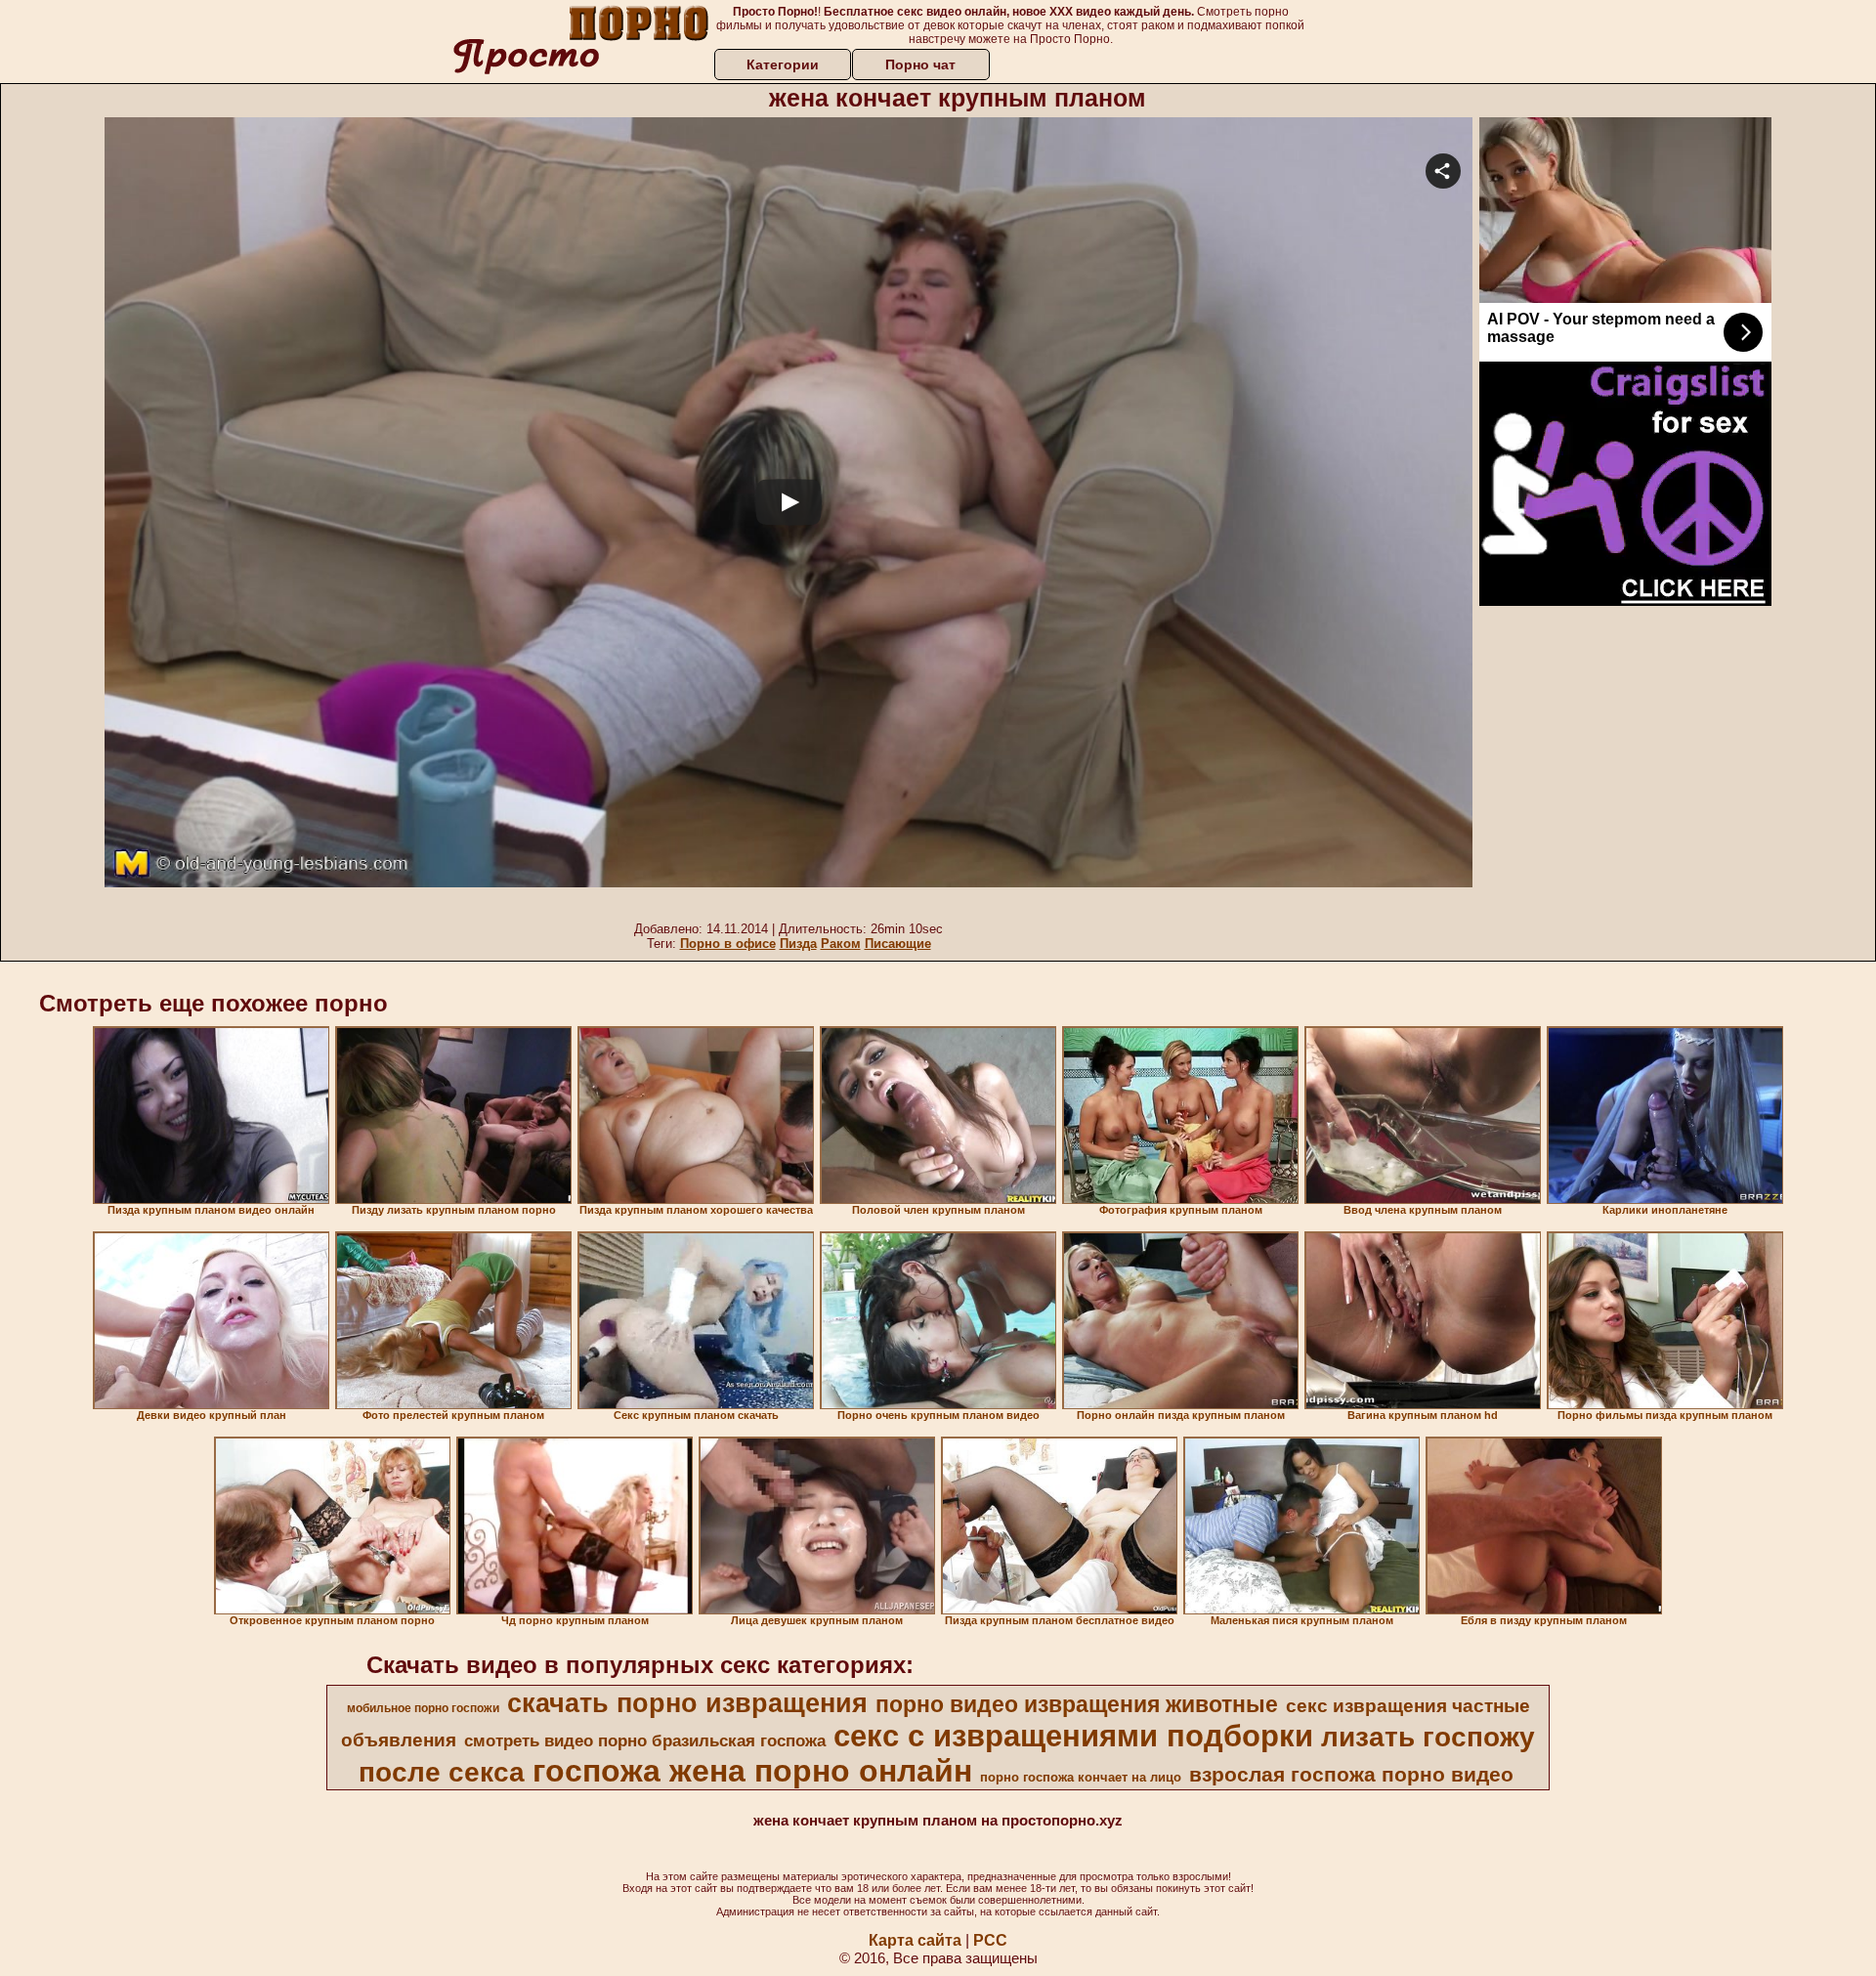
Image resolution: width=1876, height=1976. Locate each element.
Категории (783, 64)
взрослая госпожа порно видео (1351, 1775)
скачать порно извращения (687, 1703)
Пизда (798, 944)
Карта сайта (915, 1940)
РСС (990, 1940)
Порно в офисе (728, 944)
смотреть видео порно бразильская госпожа (645, 1740)
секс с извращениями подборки (1073, 1736)
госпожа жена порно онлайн (752, 1771)
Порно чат (920, 64)
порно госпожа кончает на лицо (1081, 1777)
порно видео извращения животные (1077, 1704)
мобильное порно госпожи (423, 1708)
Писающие (898, 944)
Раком (841, 944)
